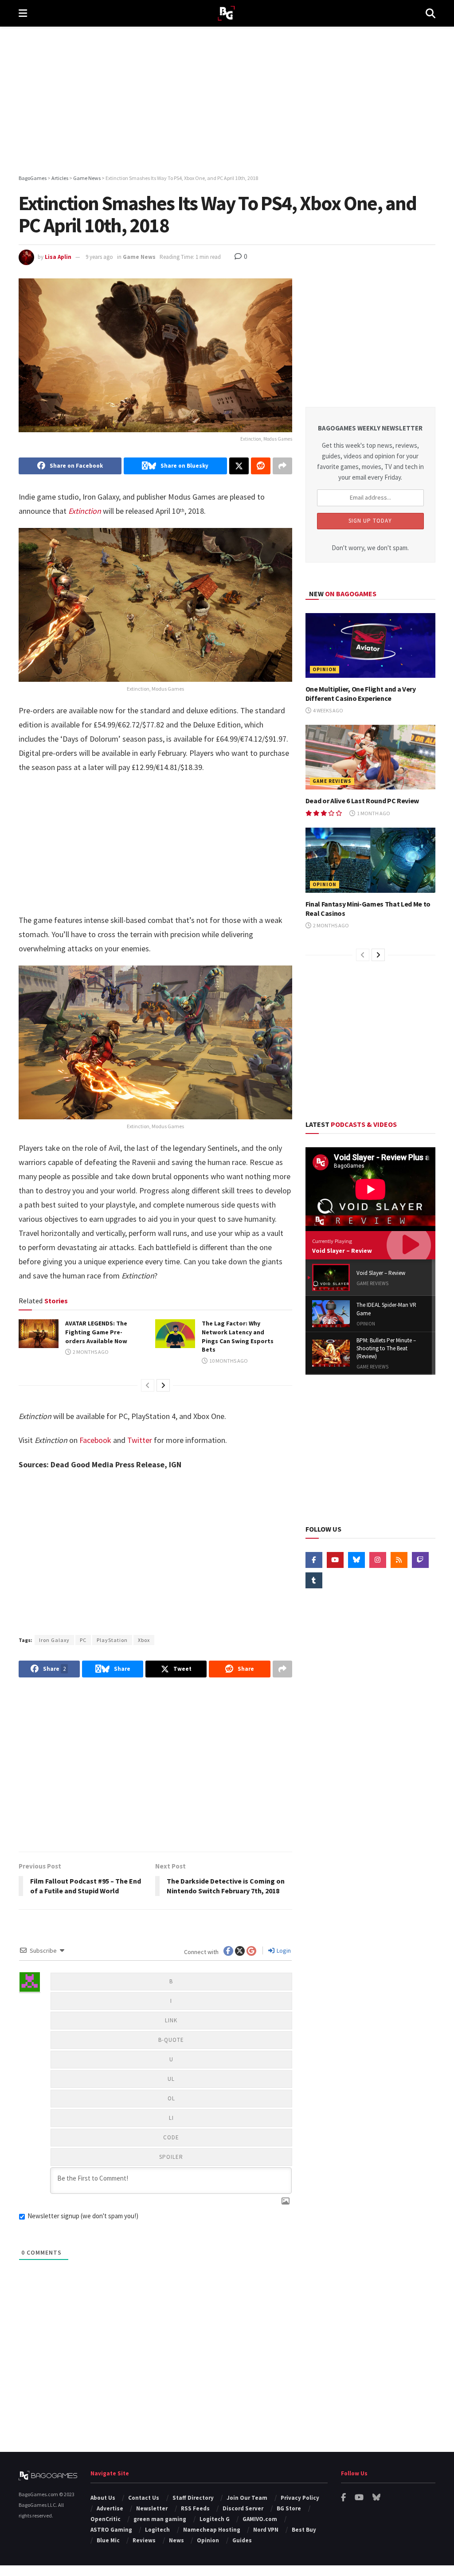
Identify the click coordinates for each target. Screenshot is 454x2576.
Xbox (144, 1640)
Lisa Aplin (58, 257)
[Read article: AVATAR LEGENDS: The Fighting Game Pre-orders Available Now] (39, 1333)
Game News (139, 257)
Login (283, 1951)
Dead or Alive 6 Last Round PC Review (362, 801)
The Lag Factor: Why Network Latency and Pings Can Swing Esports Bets (238, 1336)
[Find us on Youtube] (335, 1560)
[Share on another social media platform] (282, 466)
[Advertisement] (227, 102)
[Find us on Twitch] (420, 1560)
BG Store (289, 2508)
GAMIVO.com (260, 2519)
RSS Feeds (195, 2508)
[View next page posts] (163, 1385)
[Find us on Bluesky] (356, 1560)
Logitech (157, 2530)
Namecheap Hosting (212, 2530)
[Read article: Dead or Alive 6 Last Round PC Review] (370, 757)
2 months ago (90, 1352)
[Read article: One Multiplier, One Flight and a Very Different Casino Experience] (370, 646)
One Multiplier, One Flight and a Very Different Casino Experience (361, 694)
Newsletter (152, 2508)
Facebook (95, 1440)
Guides (242, 2540)
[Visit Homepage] (226, 14)
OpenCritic (106, 2519)
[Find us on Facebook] (314, 1560)
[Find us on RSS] (399, 1560)
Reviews (144, 2540)
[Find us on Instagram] (378, 1560)
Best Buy (304, 2530)
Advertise (110, 2508)
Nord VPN (266, 2530)
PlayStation (112, 1640)
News (176, 2540)
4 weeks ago (328, 710)
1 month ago (373, 813)
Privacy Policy (300, 2498)
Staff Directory (193, 2498)
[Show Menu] (23, 13)
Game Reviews (332, 781)
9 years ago (99, 257)
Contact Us (144, 2498)
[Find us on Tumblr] (314, 1580)
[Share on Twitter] (239, 466)
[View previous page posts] (148, 1385)
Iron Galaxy (54, 1640)
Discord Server (243, 2508)
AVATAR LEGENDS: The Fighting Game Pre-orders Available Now (96, 1332)
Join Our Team (247, 2498)
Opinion (325, 669)
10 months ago (228, 1361)
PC (83, 1640)
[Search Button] (431, 13)
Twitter (140, 1440)
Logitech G (215, 2519)
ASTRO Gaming (111, 2530)
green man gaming (160, 2519)
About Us (103, 2498)
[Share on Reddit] (261, 466)
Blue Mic (108, 2540)
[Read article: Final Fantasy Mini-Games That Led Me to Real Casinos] (370, 860)
